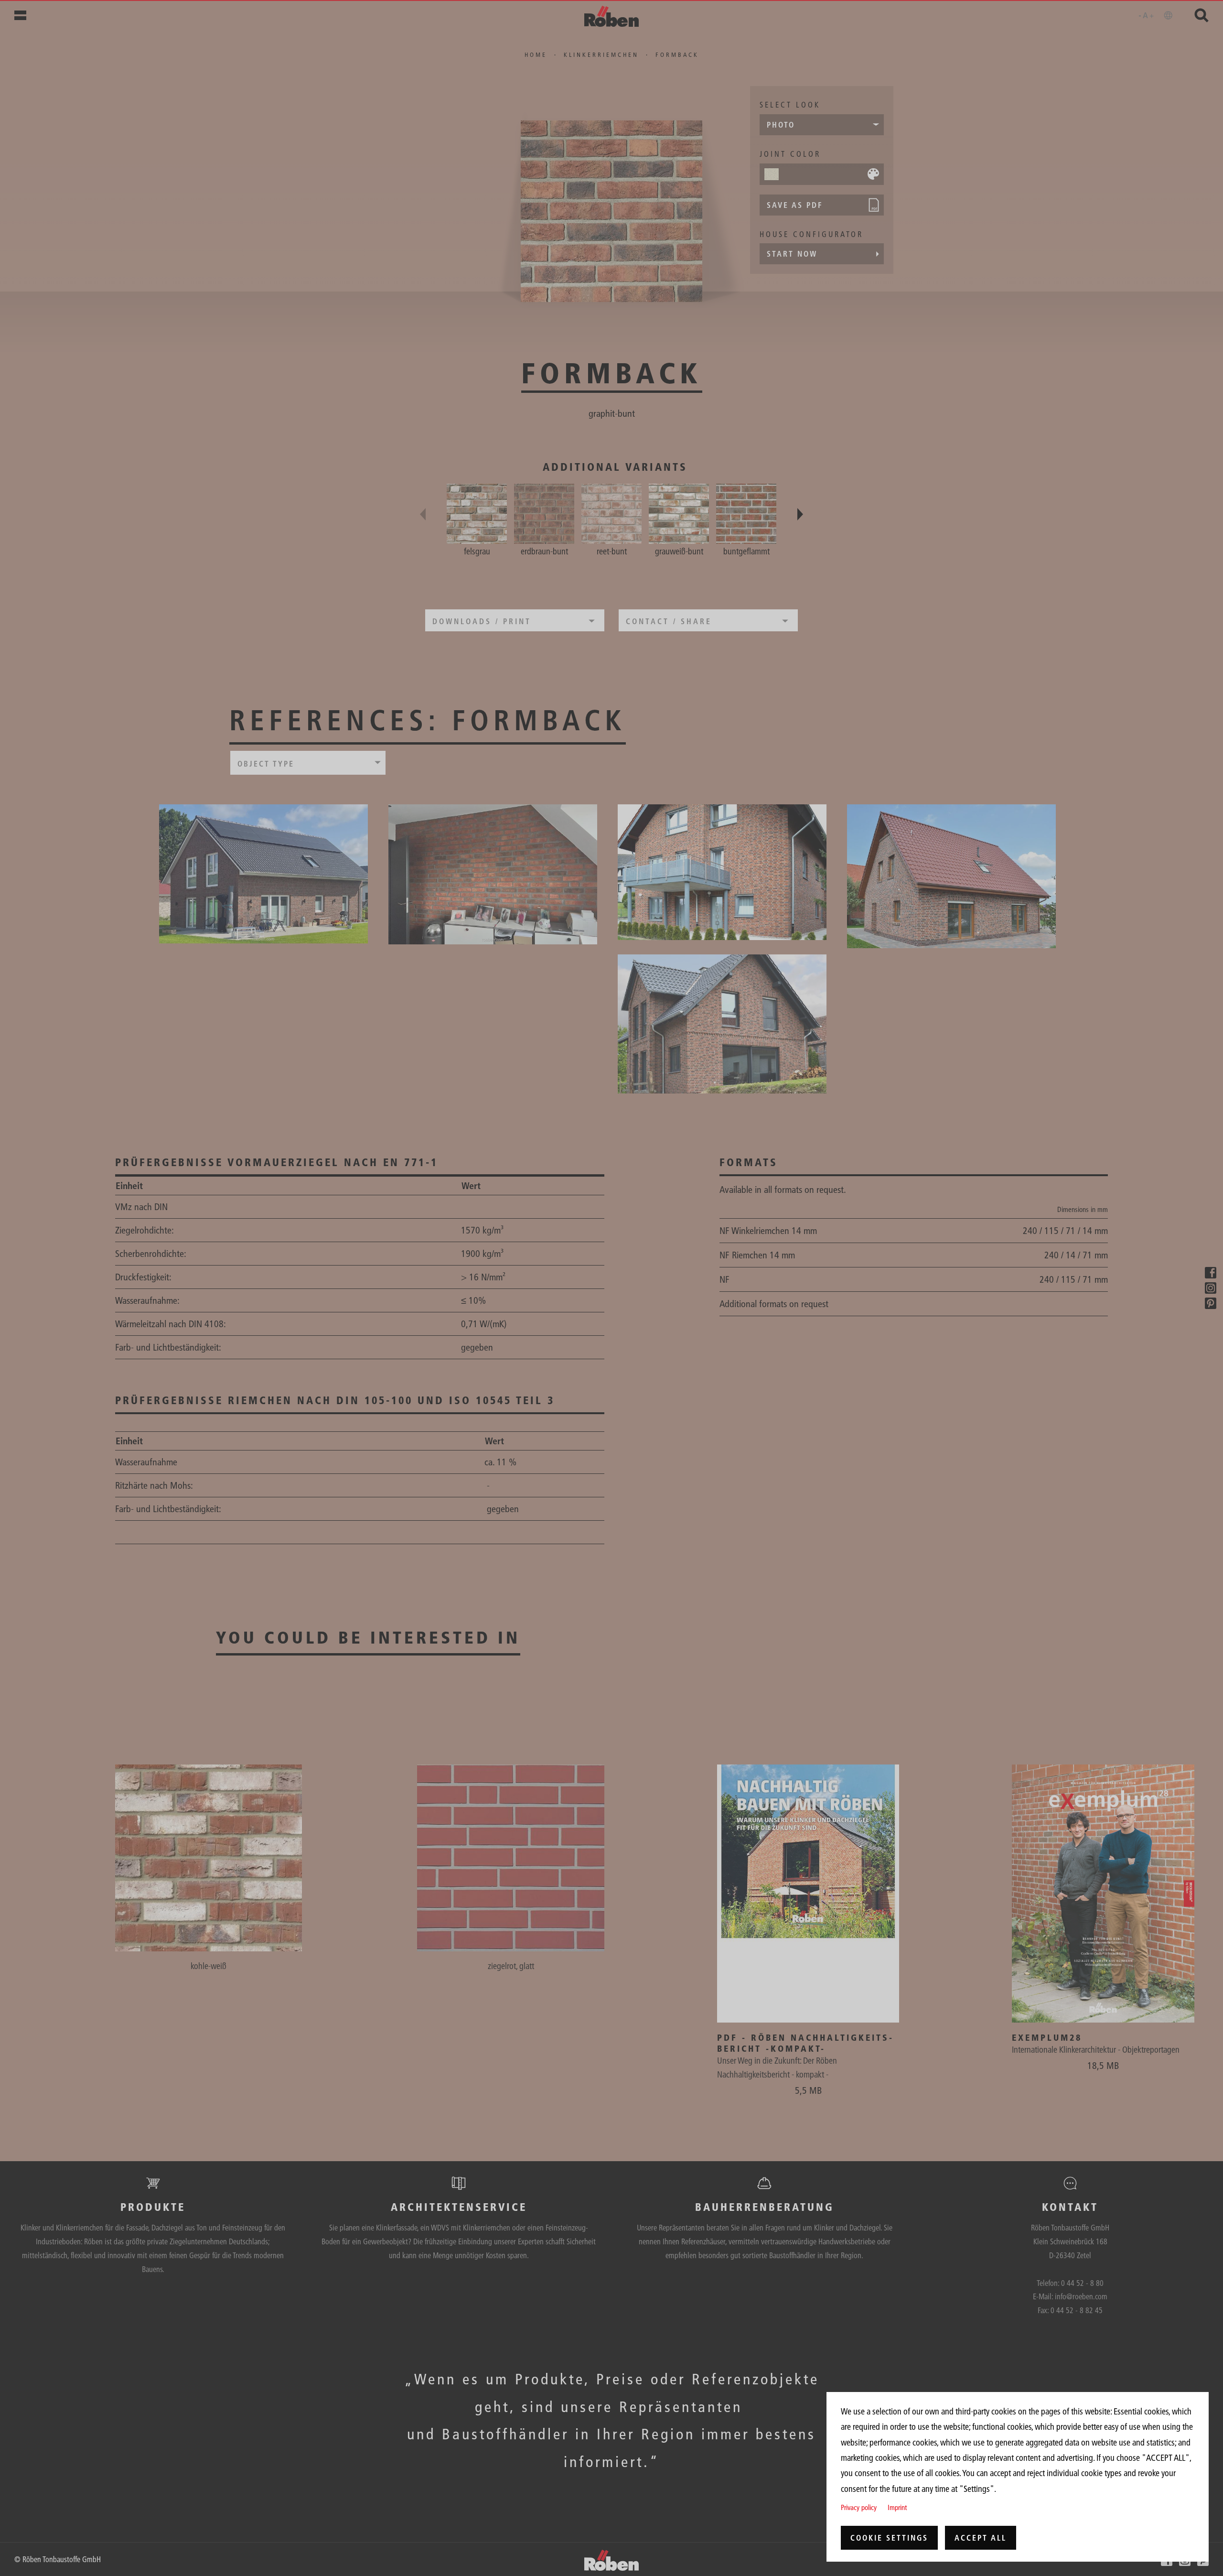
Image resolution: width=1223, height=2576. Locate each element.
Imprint (897, 2507)
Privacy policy (859, 2507)
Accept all (981, 2538)
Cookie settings (889, 2538)
